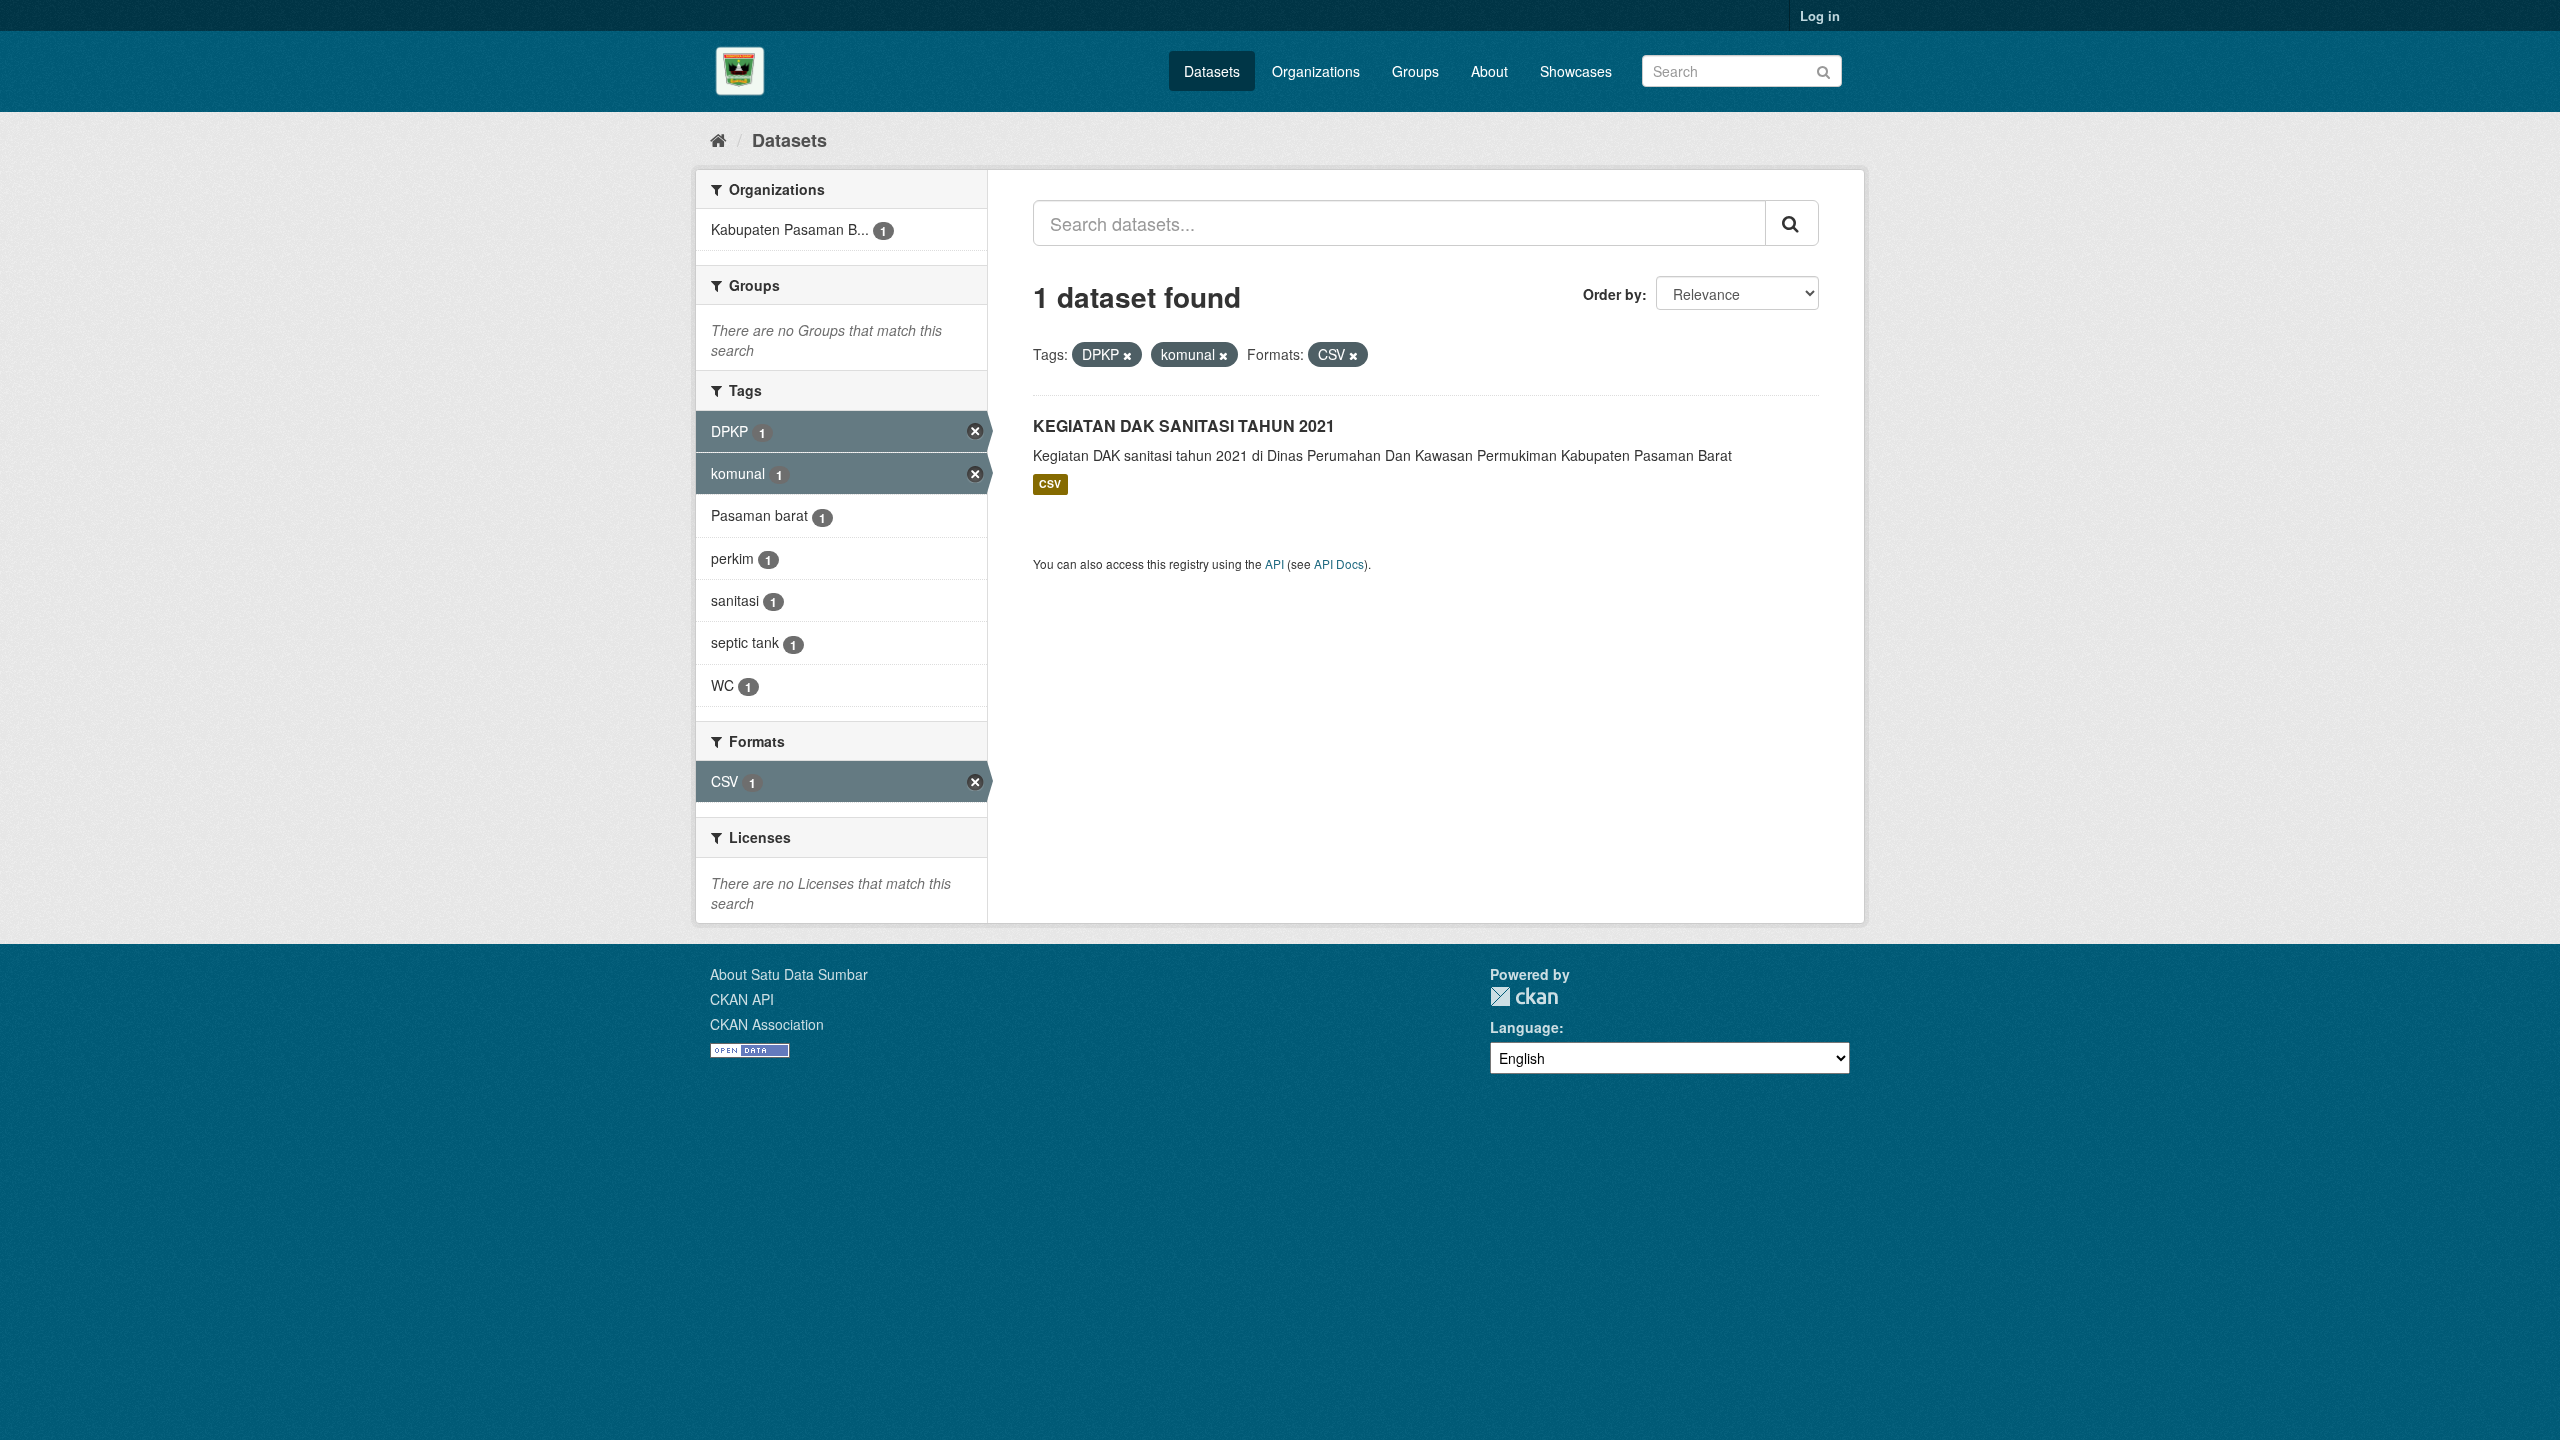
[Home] (718, 139)
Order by (1612, 294)
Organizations (1316, 71)
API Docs (1339, 563)
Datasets (1212, 71)
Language (1524, 1027)
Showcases (1576, 71)
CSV (1050, 484)
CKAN (1524, 996)
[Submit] (1823, 69)
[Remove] (1127, 355)
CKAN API (742, 999)
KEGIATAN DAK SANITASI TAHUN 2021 (1184, 425)
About (1489, 71)
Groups (1415, 71)
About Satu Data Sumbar (789, 974)
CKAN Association (767, 1024)
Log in (1820, 15)
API (1274, 563)
